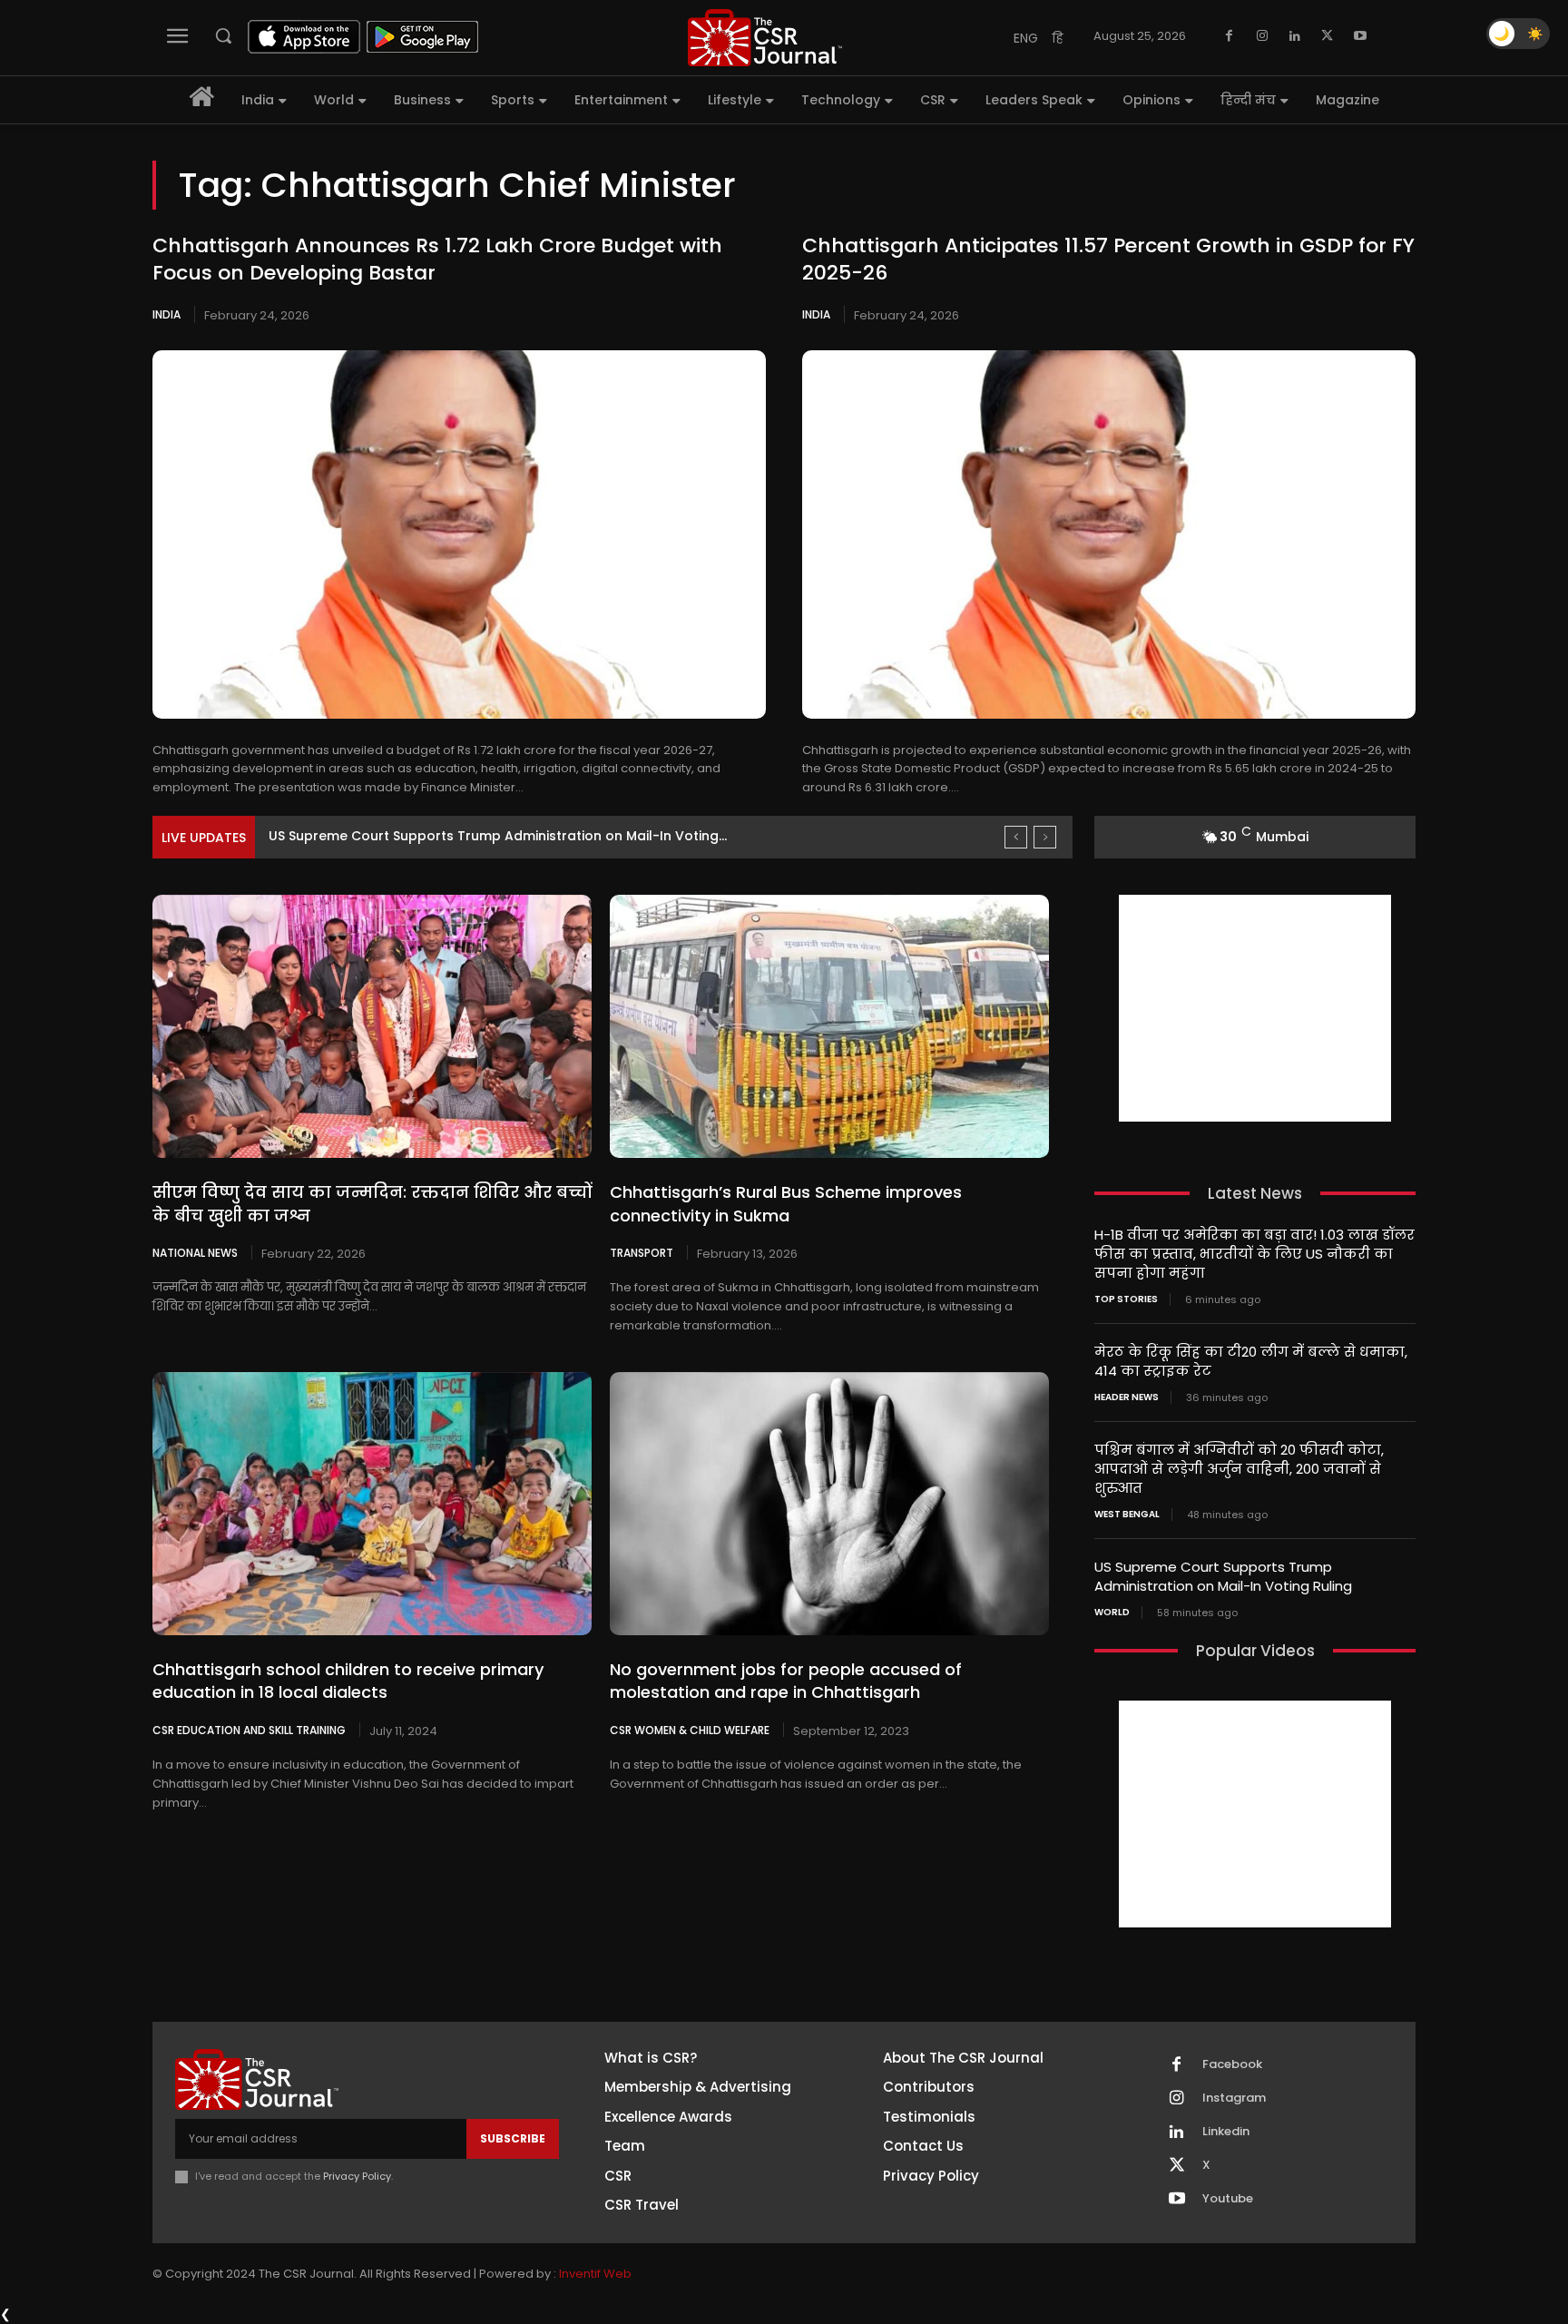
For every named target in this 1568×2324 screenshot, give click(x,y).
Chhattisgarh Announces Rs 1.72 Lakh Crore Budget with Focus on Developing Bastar (437, 260)
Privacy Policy (357, 2176)
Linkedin (1226, 2132)
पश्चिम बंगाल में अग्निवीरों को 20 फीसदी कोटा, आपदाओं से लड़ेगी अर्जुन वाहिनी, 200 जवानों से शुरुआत (1239, 1469)
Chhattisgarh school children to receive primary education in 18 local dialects (348, 1681)
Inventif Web (595, 2274)
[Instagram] (1262, 36)
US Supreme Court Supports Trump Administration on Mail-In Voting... (498, 836)
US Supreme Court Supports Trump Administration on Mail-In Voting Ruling (1223, 1576)
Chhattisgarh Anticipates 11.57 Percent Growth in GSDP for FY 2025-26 (1108, 260)
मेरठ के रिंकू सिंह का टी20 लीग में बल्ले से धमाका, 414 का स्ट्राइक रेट (1251, 1361)
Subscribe (513, 2138)
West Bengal (1127, 1515)
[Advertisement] (1255, 1008)
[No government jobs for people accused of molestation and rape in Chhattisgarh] (829, 1504)
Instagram (1234, 2098)
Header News (1127, 1397)
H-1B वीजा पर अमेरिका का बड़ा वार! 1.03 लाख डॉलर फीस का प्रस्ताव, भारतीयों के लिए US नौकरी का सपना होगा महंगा (1254, 1254)
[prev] (1016, 837)
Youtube (1228, 2199)
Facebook (1232, 2064)
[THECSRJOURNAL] (765, 38)
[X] (1328, 36)
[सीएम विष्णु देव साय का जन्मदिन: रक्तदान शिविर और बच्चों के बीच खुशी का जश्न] (372, 1026)
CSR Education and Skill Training (249, 1730)
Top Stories (1126, 1299)
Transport (642, 1252)
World (1112, 1613)
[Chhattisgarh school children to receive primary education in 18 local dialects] (372, 1504)
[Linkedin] (1295, 36)
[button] (223, 35)
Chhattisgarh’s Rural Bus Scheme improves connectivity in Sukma (786, 1203)
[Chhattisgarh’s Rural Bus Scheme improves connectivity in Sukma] (829, 1026)
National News (195, 1252)
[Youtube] (1360, 36)
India (167, 314)
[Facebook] (1230, 36)
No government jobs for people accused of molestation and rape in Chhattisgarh (786, 1681)
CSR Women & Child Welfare (690, 1730)
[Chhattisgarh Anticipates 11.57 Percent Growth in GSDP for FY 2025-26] (1109, 534)
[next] (1045, 837)
